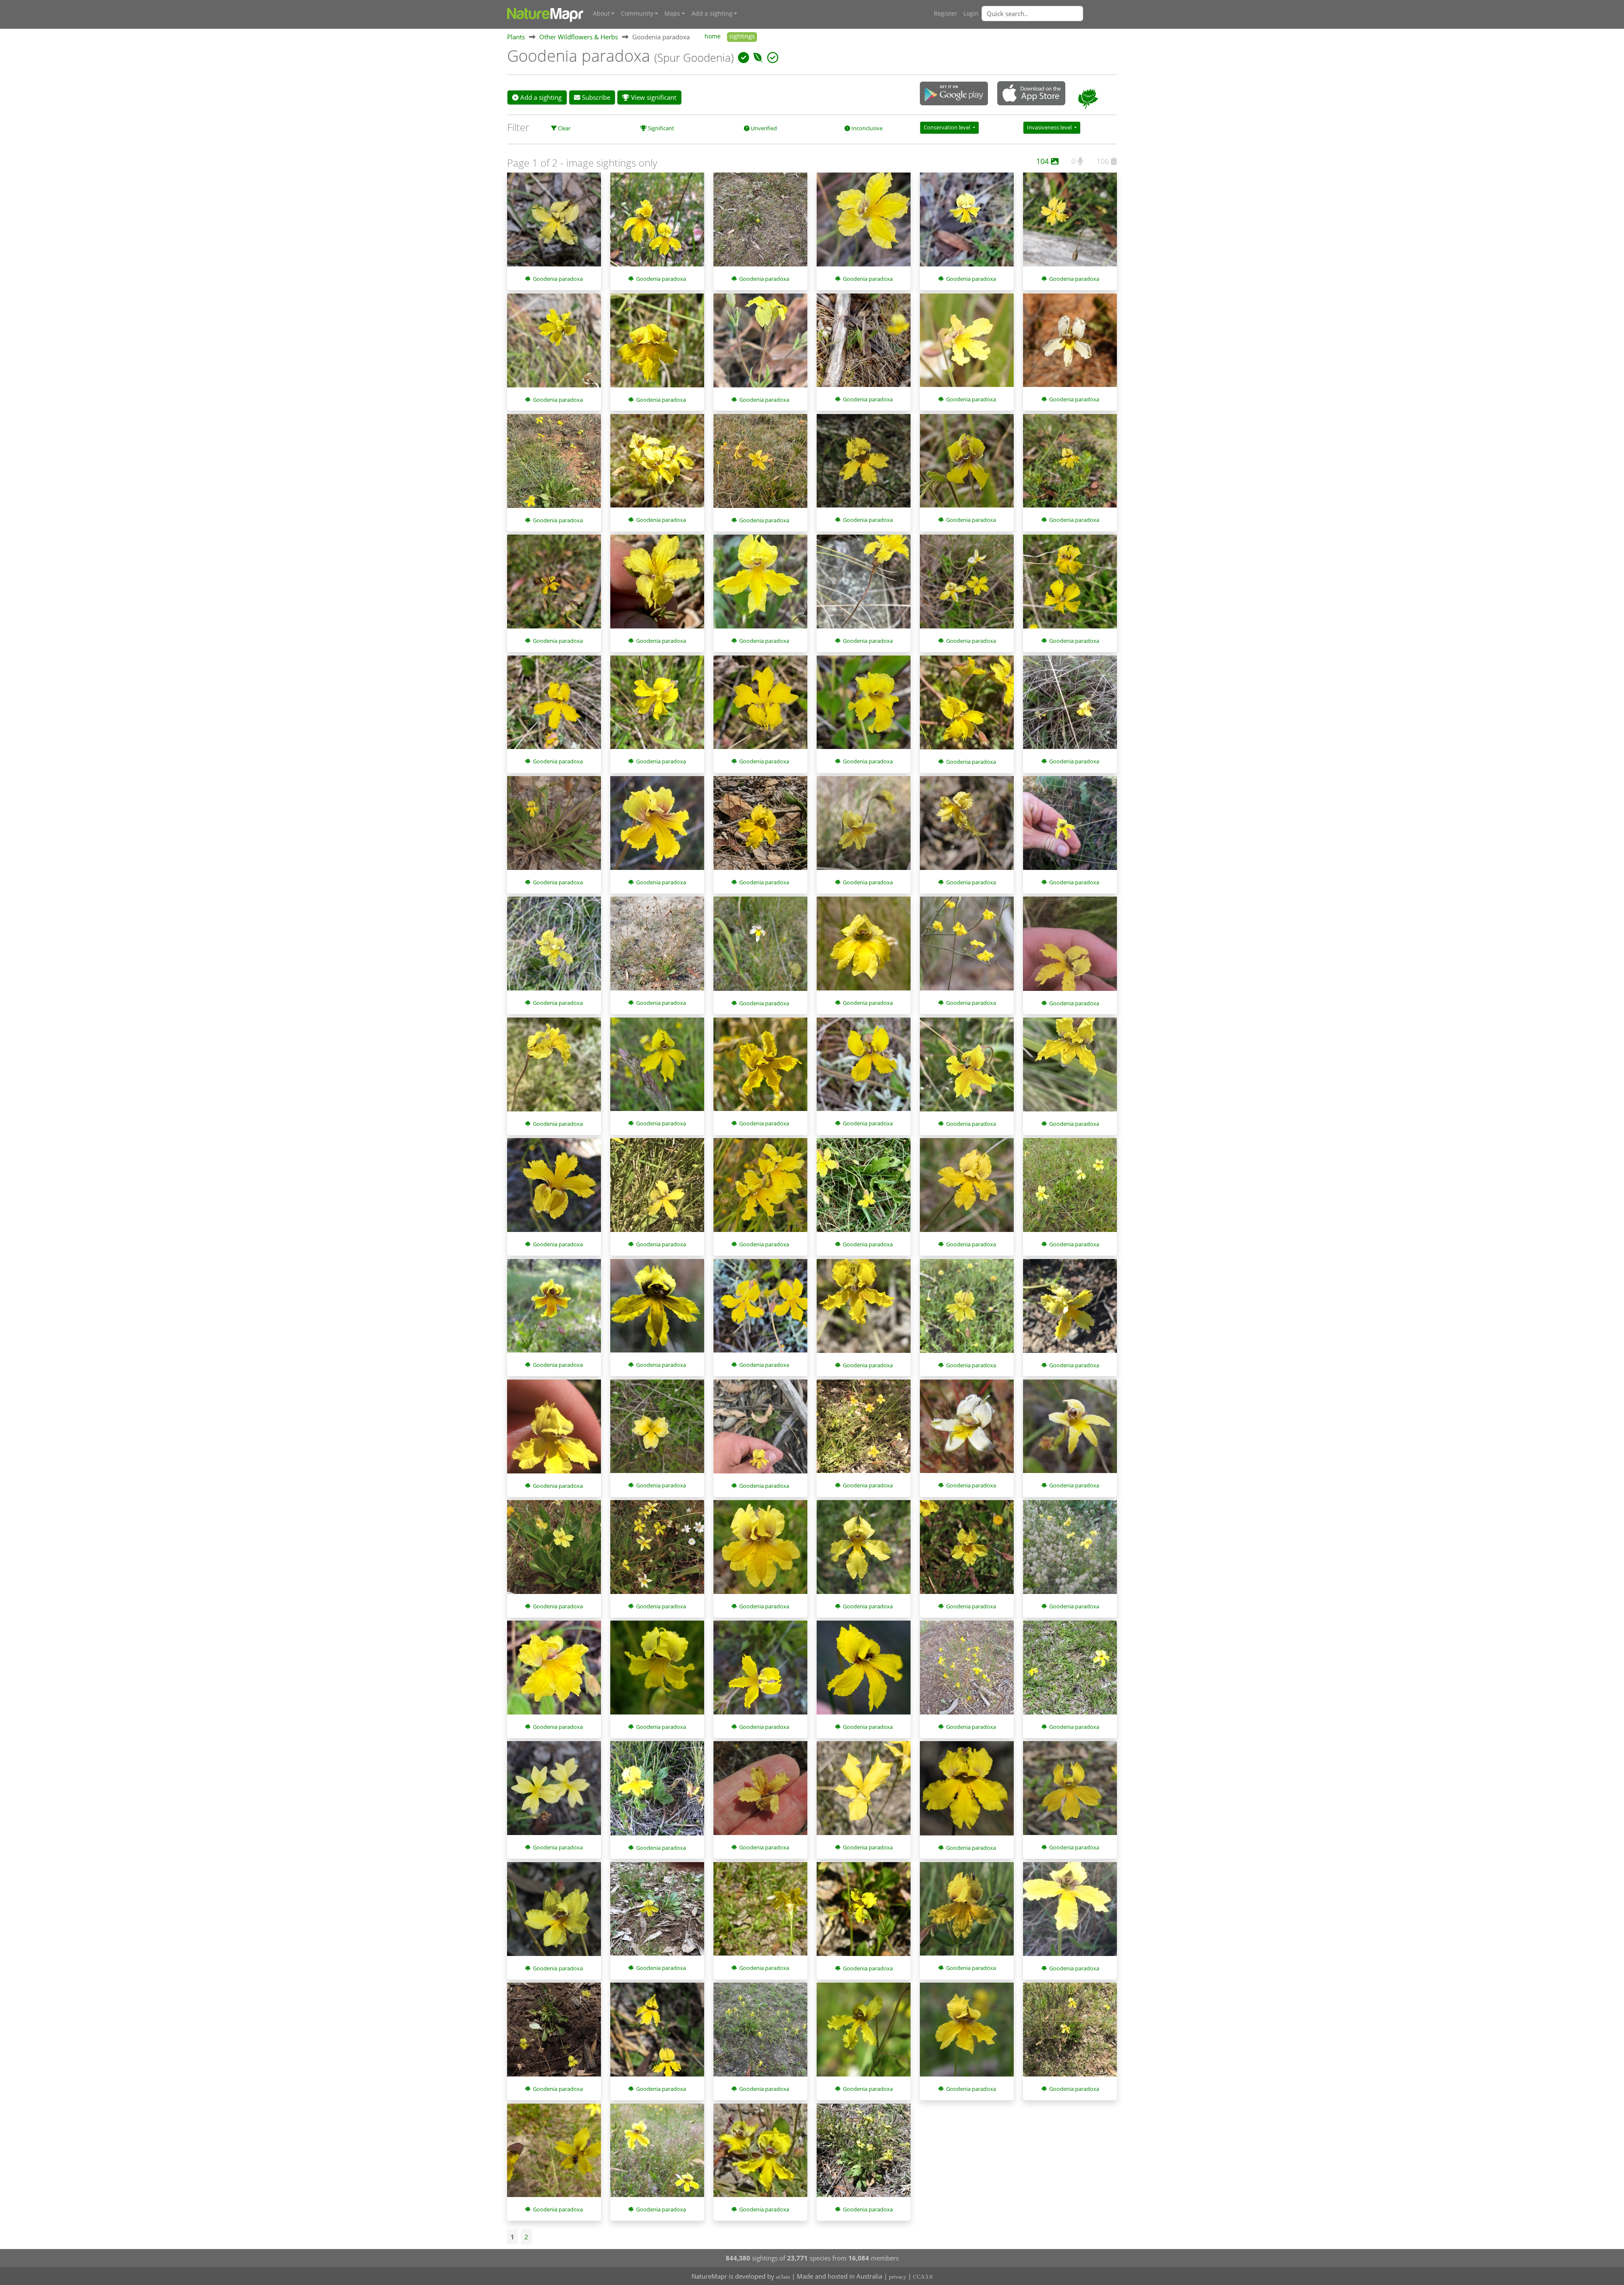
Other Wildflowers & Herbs (579, 37)
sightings (742, 36)
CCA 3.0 (923, 2277)
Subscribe (595, 97)
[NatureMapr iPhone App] (1031, 94)
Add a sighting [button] (712, 14)
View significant (653, 97)
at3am (783, 2277)
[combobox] (1049, 14)
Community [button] (637, 14)
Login (971, 14)
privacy (898, 2277)
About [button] (601, 14)
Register (945, 14)
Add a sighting (540, 97)
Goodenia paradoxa (558, 279)
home (713, 36)
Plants (516, 37)
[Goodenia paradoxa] (554, 224)
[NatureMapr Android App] (954, 94)
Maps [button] (672, 14)
